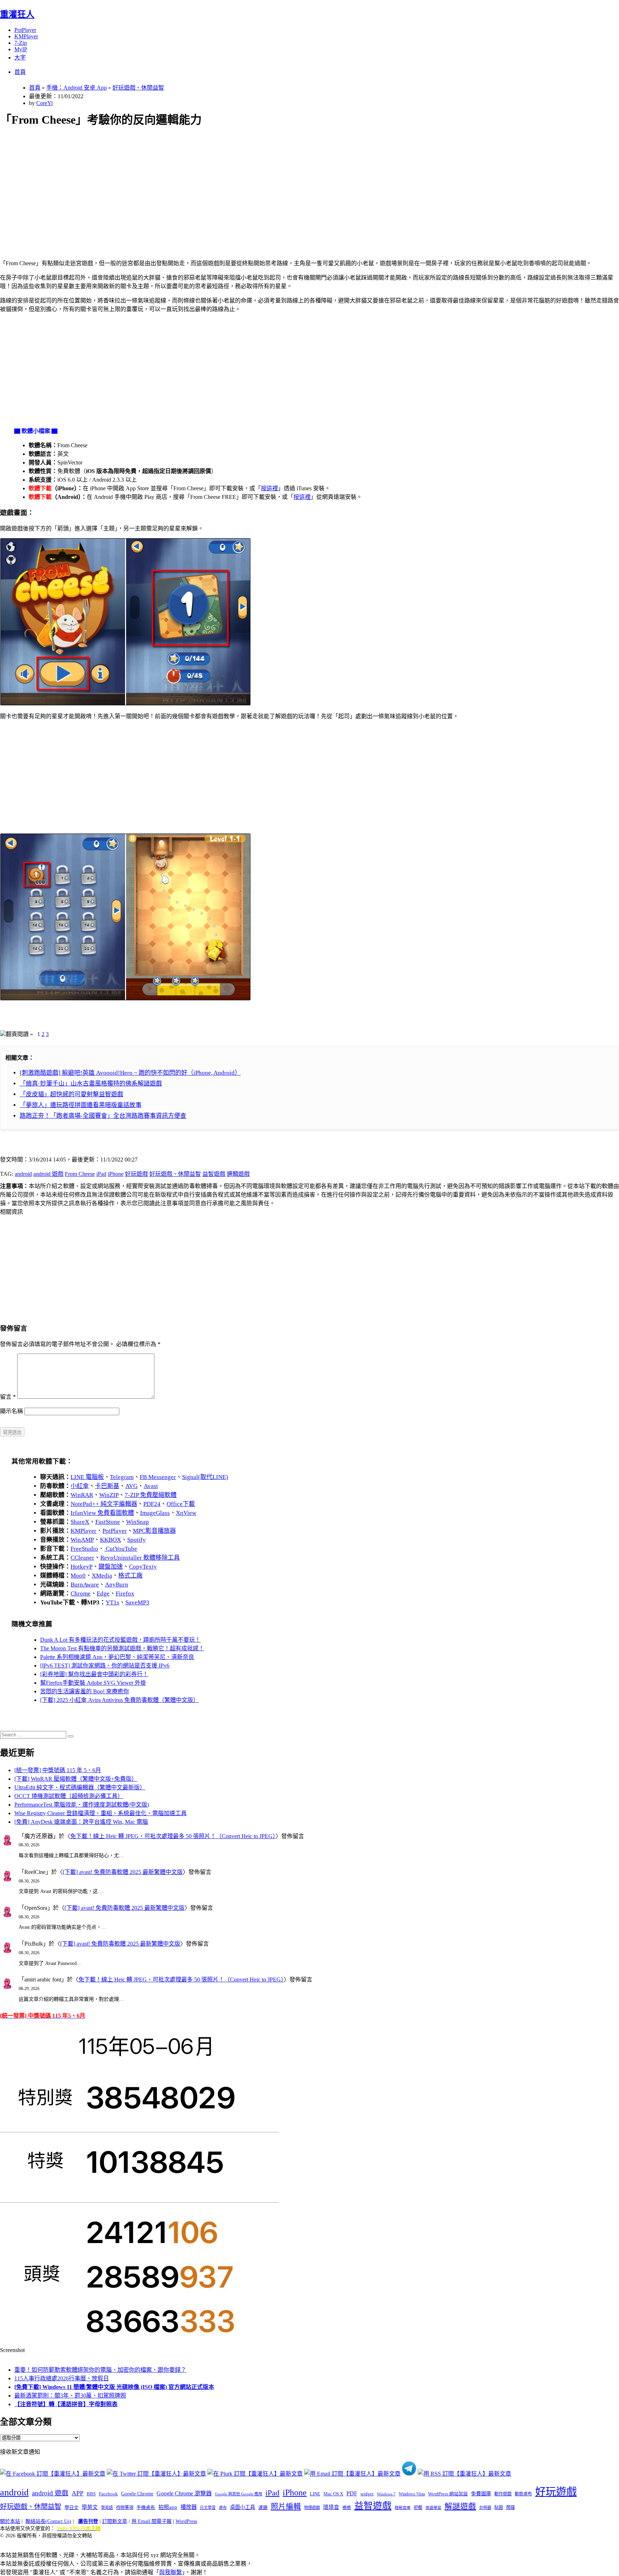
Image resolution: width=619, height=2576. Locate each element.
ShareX (80, 1522)
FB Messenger (158, 1477)
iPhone (116, 1174)
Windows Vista (412, 2494)
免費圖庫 (481, 2494)
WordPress (186, 2521)
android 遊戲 (48, 1174)
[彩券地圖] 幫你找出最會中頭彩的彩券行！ (94, 1674)
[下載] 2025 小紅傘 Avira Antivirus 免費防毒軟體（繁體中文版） (119, 1700)
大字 (20, 58)
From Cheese (80, 1174)
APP (78, 2493)
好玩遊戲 (136, 1174)
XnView (186, 1513)
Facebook (108, 2494)
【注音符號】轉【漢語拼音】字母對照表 (66, 2404)
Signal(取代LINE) (205, 1477)
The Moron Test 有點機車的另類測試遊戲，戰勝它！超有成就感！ (122, 1648)
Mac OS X (333, 2494)
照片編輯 (286, 2506)
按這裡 (269, 488)
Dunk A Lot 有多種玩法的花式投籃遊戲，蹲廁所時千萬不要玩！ (120, 1640)
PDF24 (152, 1504)
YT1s (112, 1602)
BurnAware (85, 1585)
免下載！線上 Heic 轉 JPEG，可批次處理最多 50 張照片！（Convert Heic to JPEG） (173, 1836)
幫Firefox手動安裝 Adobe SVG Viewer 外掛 (93, 1683)
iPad (101, 1174)
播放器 (189, 2507)
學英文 (90, 2507)
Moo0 (78, 1576)
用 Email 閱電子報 (152, 2521)
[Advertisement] (215, 185)
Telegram (122, 1477)
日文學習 (208, 2508)
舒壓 (418, 2508)
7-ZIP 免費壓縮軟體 (151, 1495)
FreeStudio (84, 1549)
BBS (91, 2494)
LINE (315, 2494)
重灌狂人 (17, 14)
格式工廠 (130, 1576)
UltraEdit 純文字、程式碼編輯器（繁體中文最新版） (80, 1787)
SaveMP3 (137, 1602)
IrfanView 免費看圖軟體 (102, 1513)
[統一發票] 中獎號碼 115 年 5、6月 (58, 1770)
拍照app (168, 2507)
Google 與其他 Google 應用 (239, 2494)
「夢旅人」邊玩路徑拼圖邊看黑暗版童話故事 (81, 1105)
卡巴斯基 (107, 1486)
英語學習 (433, 2508)
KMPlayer (26, 36)
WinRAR (82, 1495)
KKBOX (111, 1540)
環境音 (331, 2507)
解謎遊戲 (460, 2506)
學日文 (71, 2507)
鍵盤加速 (111, 1567)
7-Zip (21, 43)
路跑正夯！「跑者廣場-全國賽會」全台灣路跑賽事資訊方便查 (103, 1116)
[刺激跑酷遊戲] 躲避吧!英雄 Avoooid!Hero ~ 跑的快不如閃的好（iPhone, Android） (130, 1073)
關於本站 (10, 2521)
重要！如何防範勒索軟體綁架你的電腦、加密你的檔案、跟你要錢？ (100, 2370)
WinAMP (82, 1540)
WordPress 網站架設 (448, 2494)
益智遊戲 (214, 1174)
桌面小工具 (243, 2507)
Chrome (81, 1594)
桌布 (223, 2508)
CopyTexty (143, 1567)
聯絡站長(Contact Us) (48, 2521)
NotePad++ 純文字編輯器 (104, 1504)
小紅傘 (80, 1486)
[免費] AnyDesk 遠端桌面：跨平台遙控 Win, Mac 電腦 (81, 1822)
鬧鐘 (510, 2508)
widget (367, 2494)
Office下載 (181, 1504)
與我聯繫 (171, 2572)
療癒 (347, 2508)
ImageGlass (155, 1513)
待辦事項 (125, 2508)
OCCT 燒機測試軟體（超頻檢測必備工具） (69, 1796)
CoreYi (44, 103)
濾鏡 (263, 2508)
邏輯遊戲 (238, 1174)
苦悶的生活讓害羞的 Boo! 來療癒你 (85, 1691)
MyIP (21, 49)
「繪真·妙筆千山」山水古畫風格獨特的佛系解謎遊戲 (91, 1084)
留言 (8, 1397)
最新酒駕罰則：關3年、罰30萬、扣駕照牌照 (70, 2396)
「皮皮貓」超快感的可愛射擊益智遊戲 (71, 1094)
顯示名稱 (11, 1411)
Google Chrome (137, 2494)
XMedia (102, 1576)
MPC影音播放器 (154, 1531)
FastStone (108, 1522)
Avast (151, 1486)
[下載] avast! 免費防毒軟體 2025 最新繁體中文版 (123, 1872)
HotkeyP (81, 1567)
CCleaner (82, 1558)
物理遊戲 (312, 2508)
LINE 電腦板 (87, 1477)
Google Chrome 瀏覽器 (184, 2493)
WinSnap (138, 1522)
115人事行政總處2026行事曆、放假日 (62, 2378)
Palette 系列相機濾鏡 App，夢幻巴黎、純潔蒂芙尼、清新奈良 (117, 1657)
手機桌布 (146, 2508)
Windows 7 (386, 2494)
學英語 (107, 2508)
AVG (131, 1486)
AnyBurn (117, 1585)
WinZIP (109, 1495)
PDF (352, 2493)
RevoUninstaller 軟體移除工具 (140, 1558)
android (23, 1174)
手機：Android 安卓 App (76, 88)
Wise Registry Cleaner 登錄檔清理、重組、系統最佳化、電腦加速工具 (100, 1813)
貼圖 (499, 2508)
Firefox (125, 1594)
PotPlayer (25, 30)
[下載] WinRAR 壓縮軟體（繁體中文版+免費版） (76, 1779)
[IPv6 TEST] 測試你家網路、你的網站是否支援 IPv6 (105, 1666)
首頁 (20, 72)
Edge (103, 1594)
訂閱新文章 (115, 2521)
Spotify (136, 1540)
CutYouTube (121, 1549)
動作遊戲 (503, 2494)
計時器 (485, 2508)
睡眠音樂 (403, 2508)
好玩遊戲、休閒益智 (138, 88)
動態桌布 (523, 2494)
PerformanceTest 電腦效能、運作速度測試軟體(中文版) (82, 1805)
